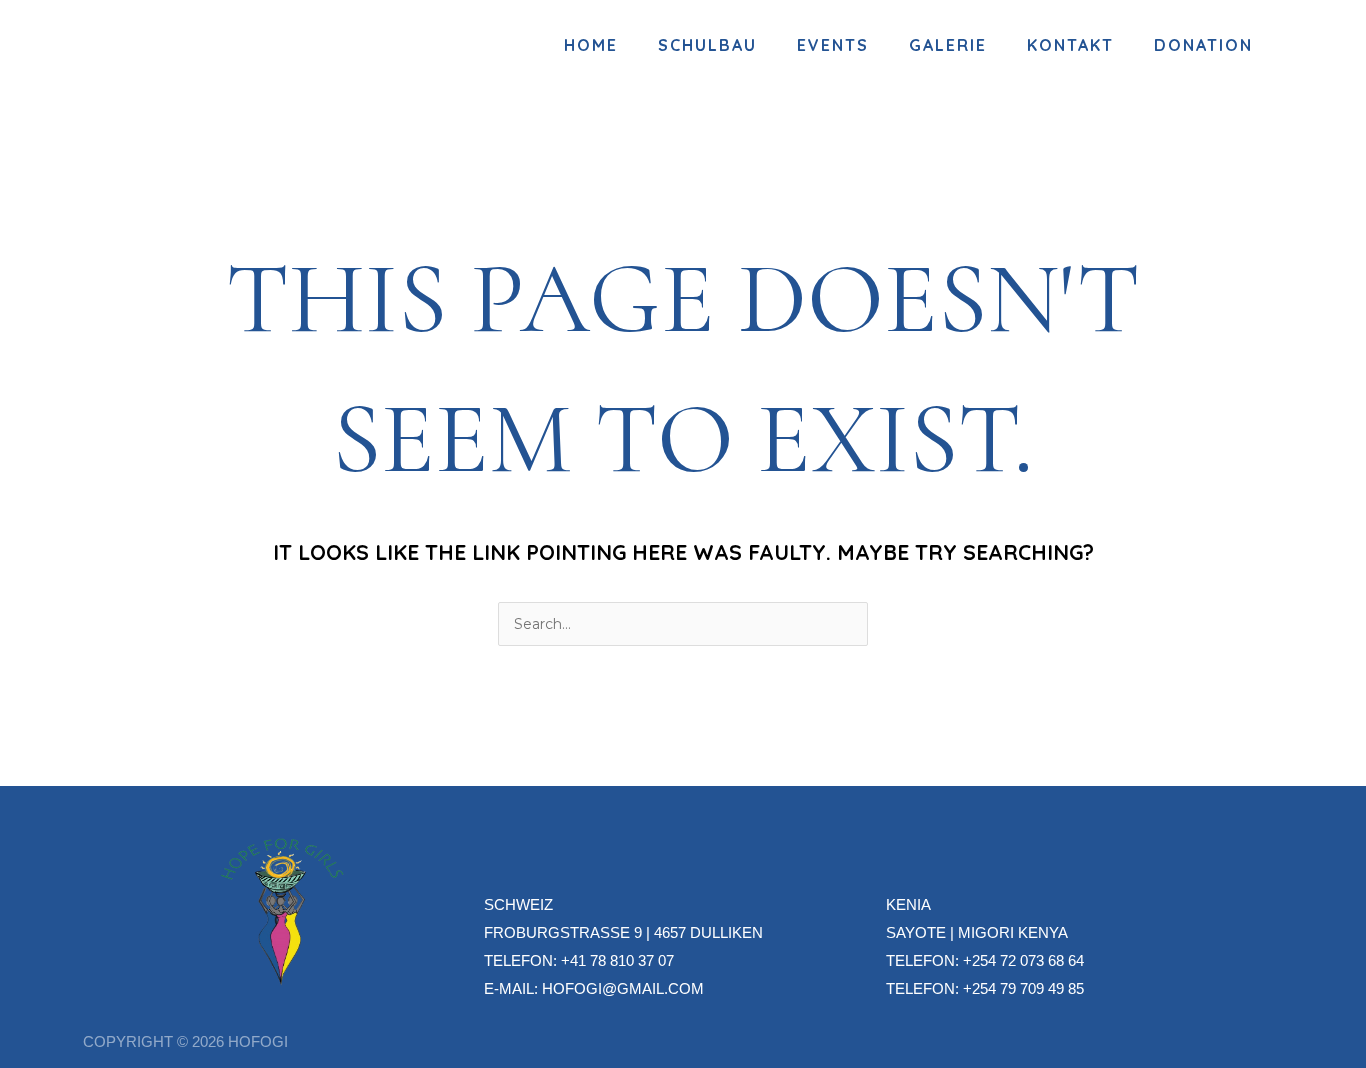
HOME (591, 45)
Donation (1203, 45)
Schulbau (707, 45)
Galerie (948, 45)
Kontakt (1070, 45)
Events (833, 45)
